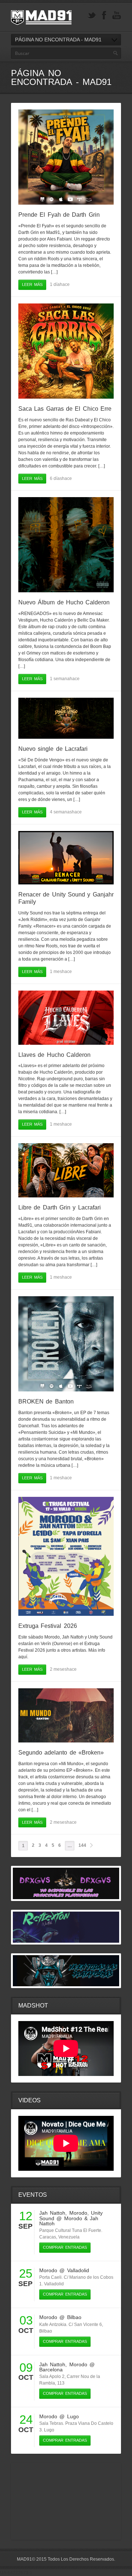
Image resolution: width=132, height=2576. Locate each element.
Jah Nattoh (52, 2213)
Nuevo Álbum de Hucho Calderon (64, 602)
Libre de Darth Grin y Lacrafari (60, 1207)
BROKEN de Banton (46, 1401)
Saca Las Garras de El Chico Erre (65, 409)
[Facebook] (104, 16)
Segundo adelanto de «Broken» (61, 1753)
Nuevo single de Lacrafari (53, 749)
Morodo (78, 2213)
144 (82, 1845)
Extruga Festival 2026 (48, 1626)
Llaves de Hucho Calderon (54, 1055)
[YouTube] (117, 16)
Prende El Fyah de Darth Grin (59, 215)
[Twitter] (92, 16)
